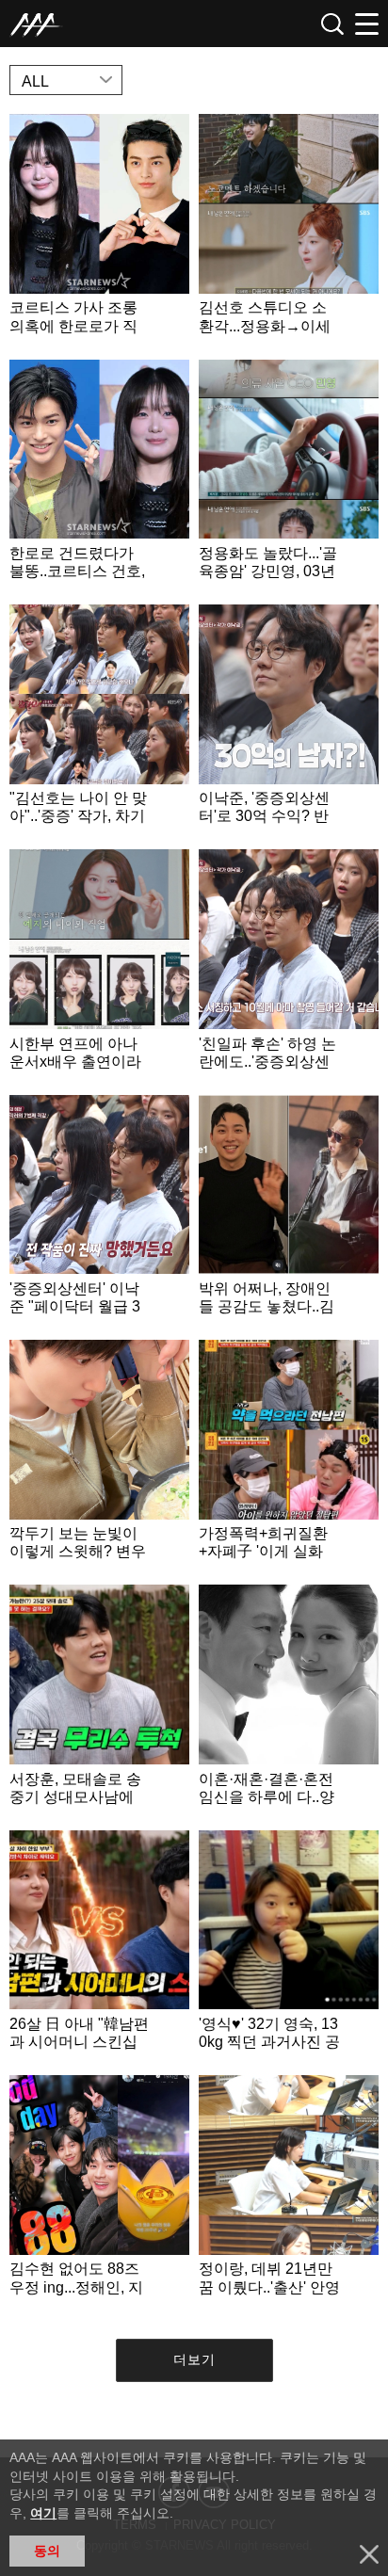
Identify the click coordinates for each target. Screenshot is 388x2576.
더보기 (194, 2359)
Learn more (99, 232)
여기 (43, 2513)
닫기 (369, 2554)
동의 (47, 2551)
